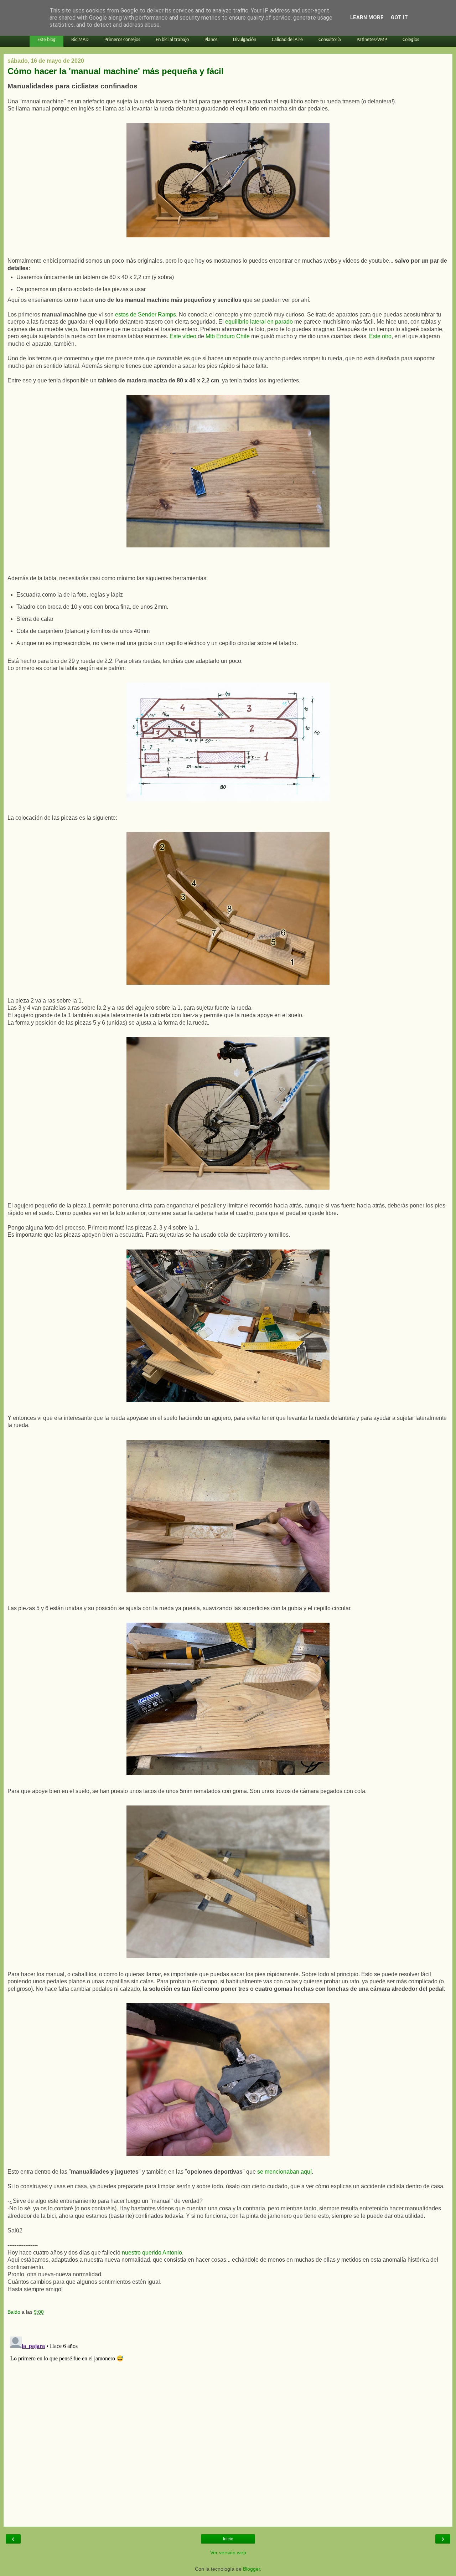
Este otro (380, 336)
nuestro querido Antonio (152, 2253)
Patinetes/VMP (372, 40)
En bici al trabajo (172, 40)
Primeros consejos (122, 40)
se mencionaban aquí (284, 2172)
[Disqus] (228, 2423)
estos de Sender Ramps (146, 315)
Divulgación (245, 40)
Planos (211, 40)
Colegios (411, 40)
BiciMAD (80, 40)
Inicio (228, 2539)
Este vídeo (183, 336)
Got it (399, 18)
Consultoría (330, 40)
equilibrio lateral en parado (259, 322)
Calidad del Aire (287, 40)
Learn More (367, 18)
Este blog (46, 40)
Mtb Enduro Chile (228, 336)
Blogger (252, 2569)
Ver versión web (228, 2552)
